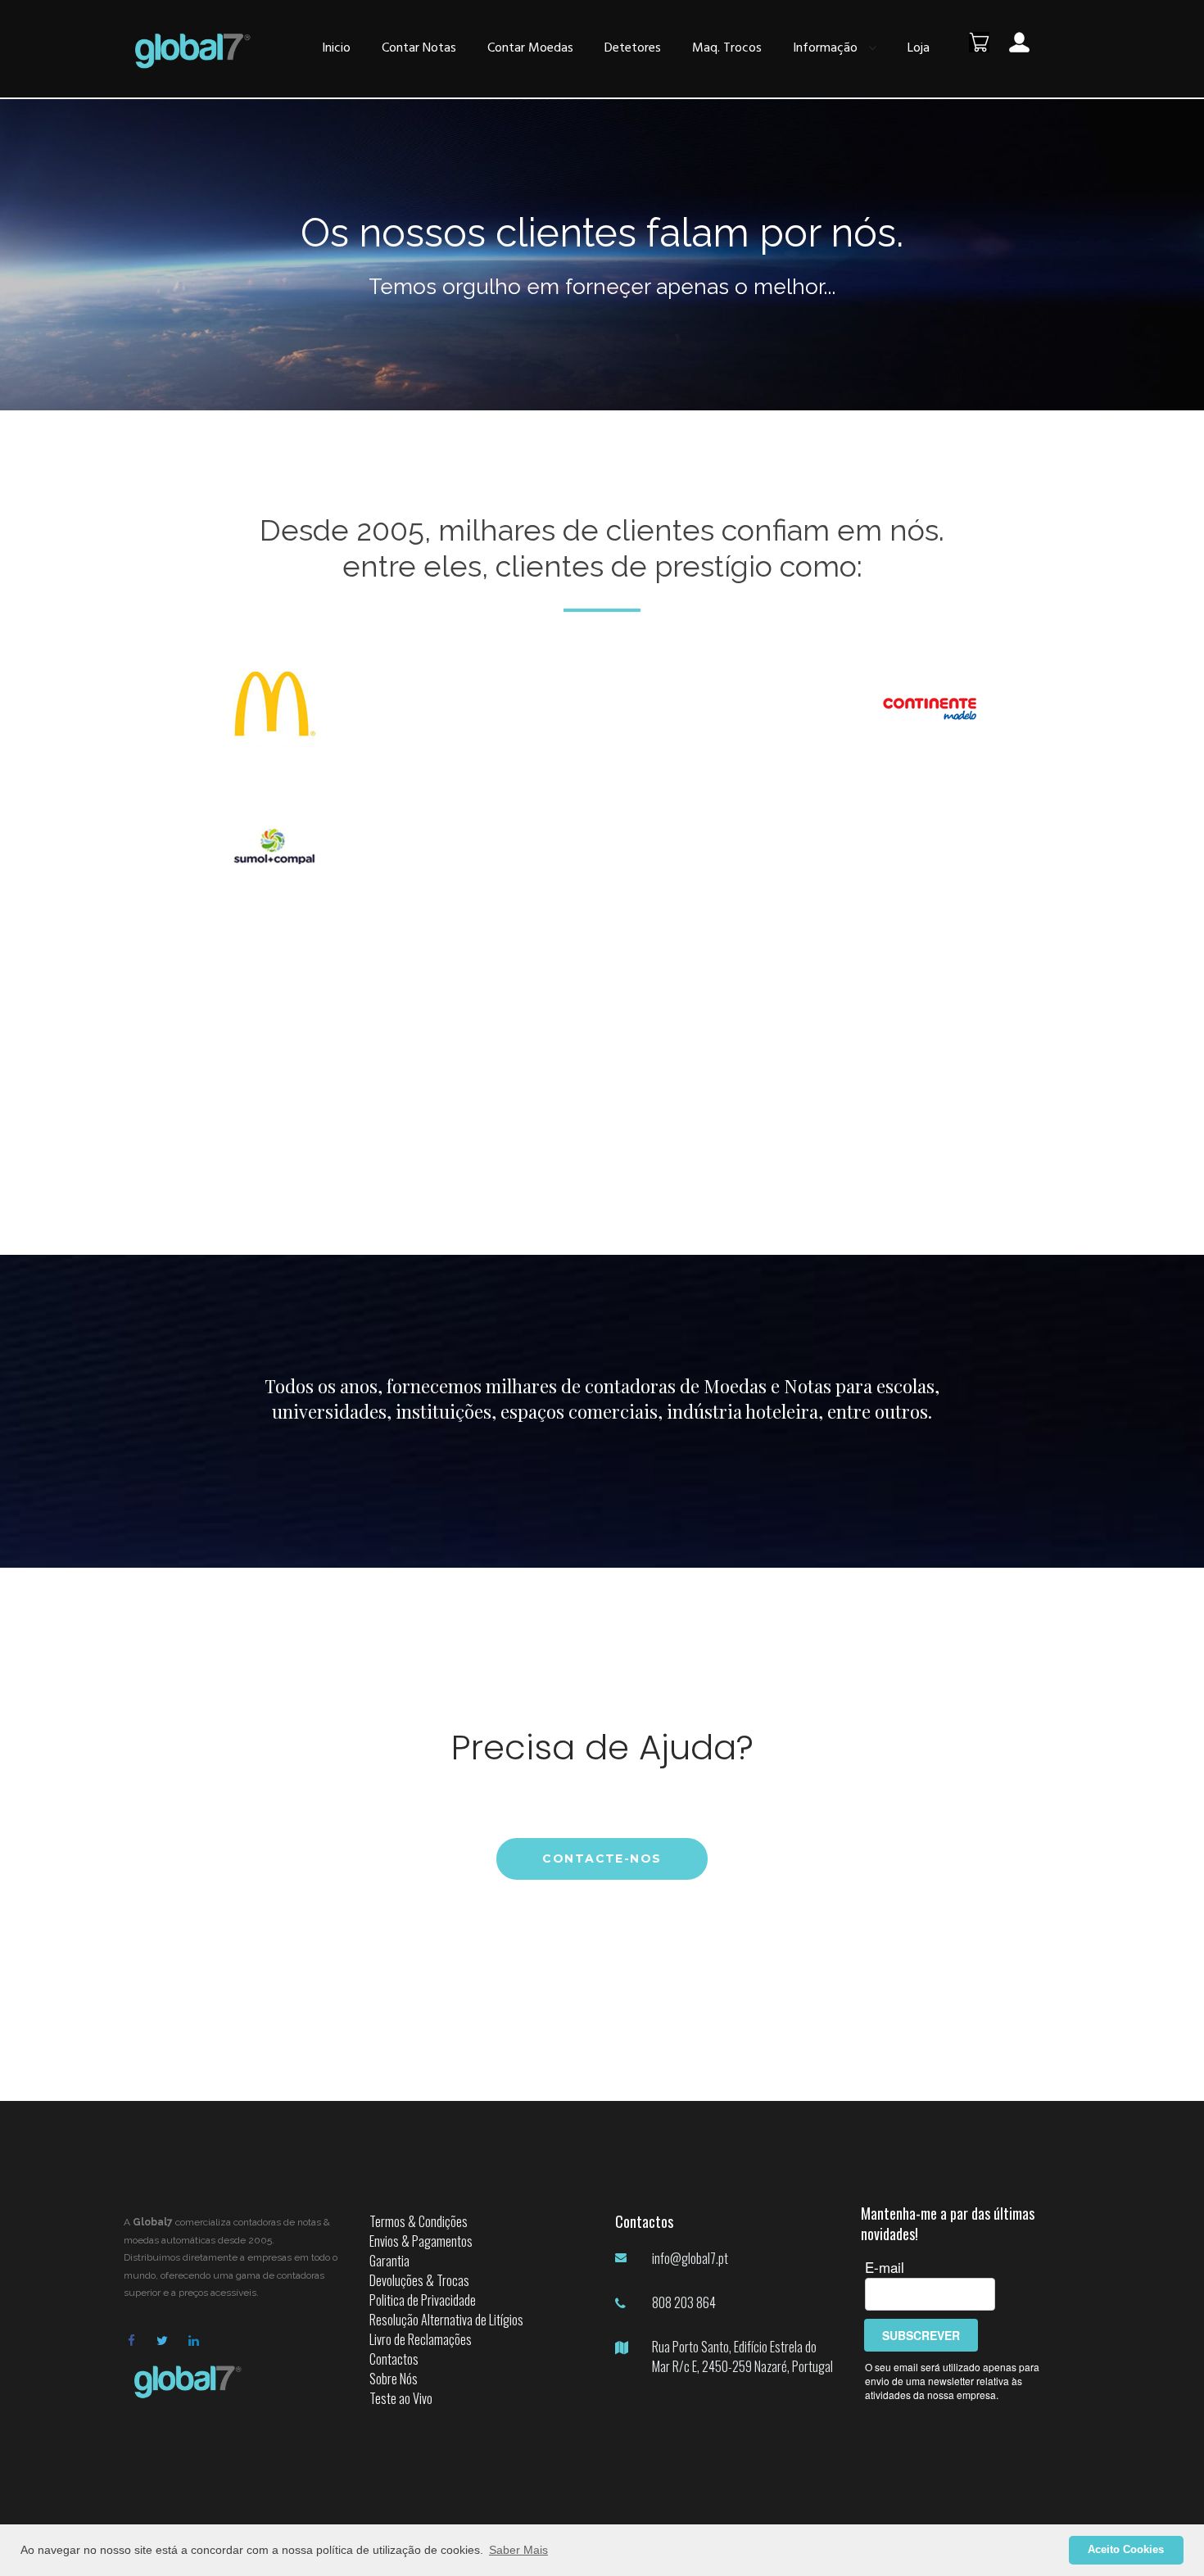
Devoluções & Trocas (419, 2280)
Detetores (633, 48)
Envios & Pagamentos (421, 2241)
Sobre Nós (394, 2379)
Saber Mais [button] (518, 2550)
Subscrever (921, 2335)
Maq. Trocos (727, 48)
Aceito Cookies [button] (1126, 2550)
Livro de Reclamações (421, 2339)
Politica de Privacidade (423, 2300)
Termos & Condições (419, 2221)
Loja (919, 48)
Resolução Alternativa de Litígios (446, 2320)
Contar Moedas (530, 48)
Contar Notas (419, 48)
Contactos (394, 2359)
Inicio (336, 48)
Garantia (389, 2261)
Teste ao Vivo (401, 2398)
